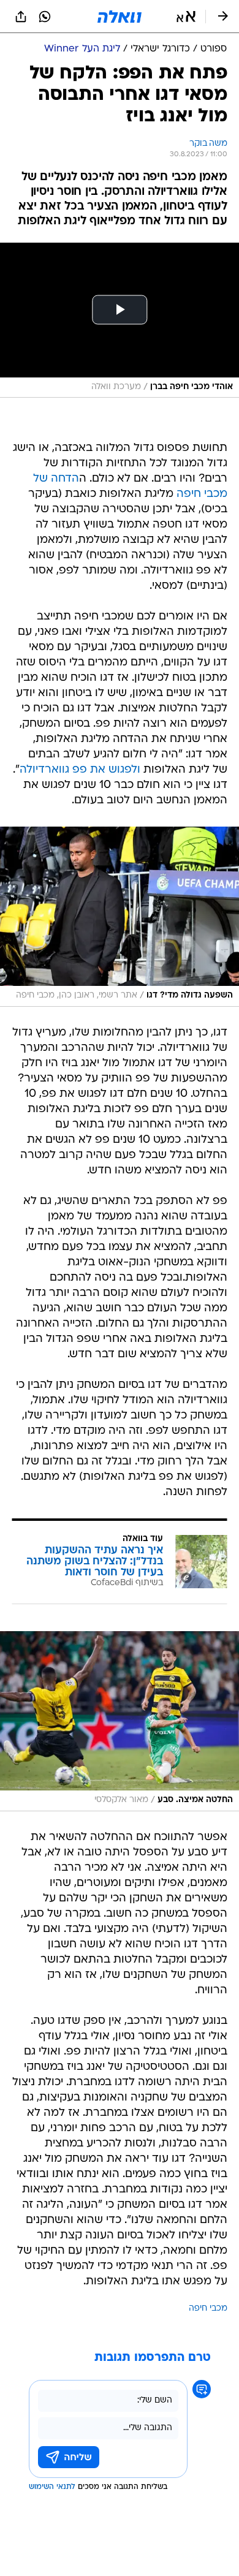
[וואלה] (120, 17)
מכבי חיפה (208, 2309)
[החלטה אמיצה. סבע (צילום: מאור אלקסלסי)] (120, 1721)
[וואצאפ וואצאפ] (45, 17)
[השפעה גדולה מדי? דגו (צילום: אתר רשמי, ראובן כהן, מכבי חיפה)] (120, 917)
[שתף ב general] (21, 17)
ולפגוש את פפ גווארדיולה (80, 770)
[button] (186, 17)
